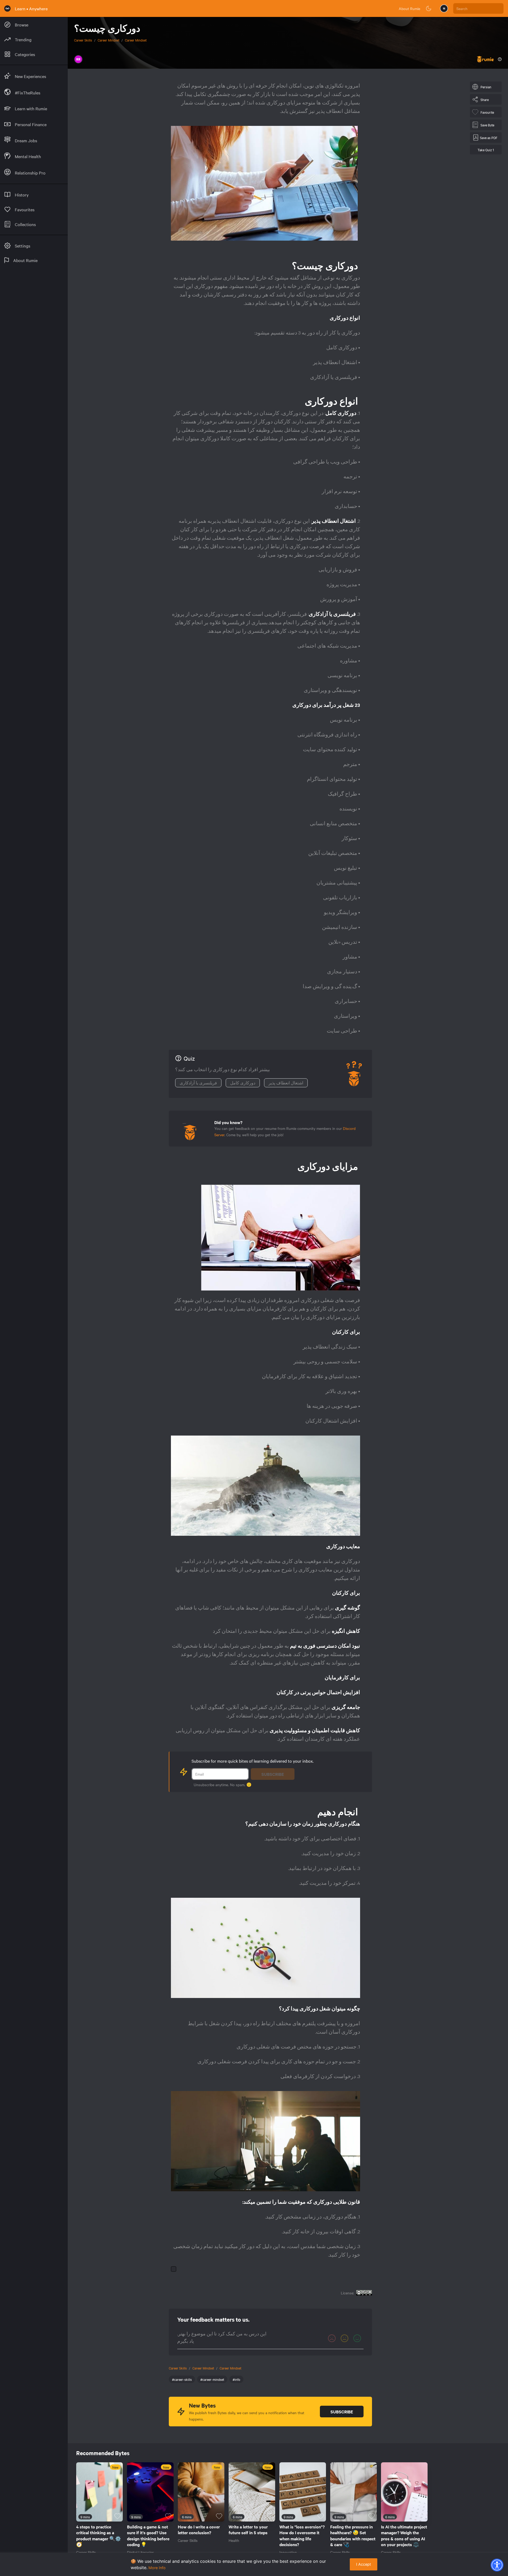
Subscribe (273, 1774)
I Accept (364, 2564)
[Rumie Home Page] (7, 8)
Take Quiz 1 (486, 150)
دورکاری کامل (243, 1083)
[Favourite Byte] (117, 2516)
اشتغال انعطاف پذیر (286, 1083)
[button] (497, 2565)
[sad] (332, 2338)
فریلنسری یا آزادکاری (198, 1083)
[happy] (357, 2338)
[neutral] (344, 2338)
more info (157, 2568)
